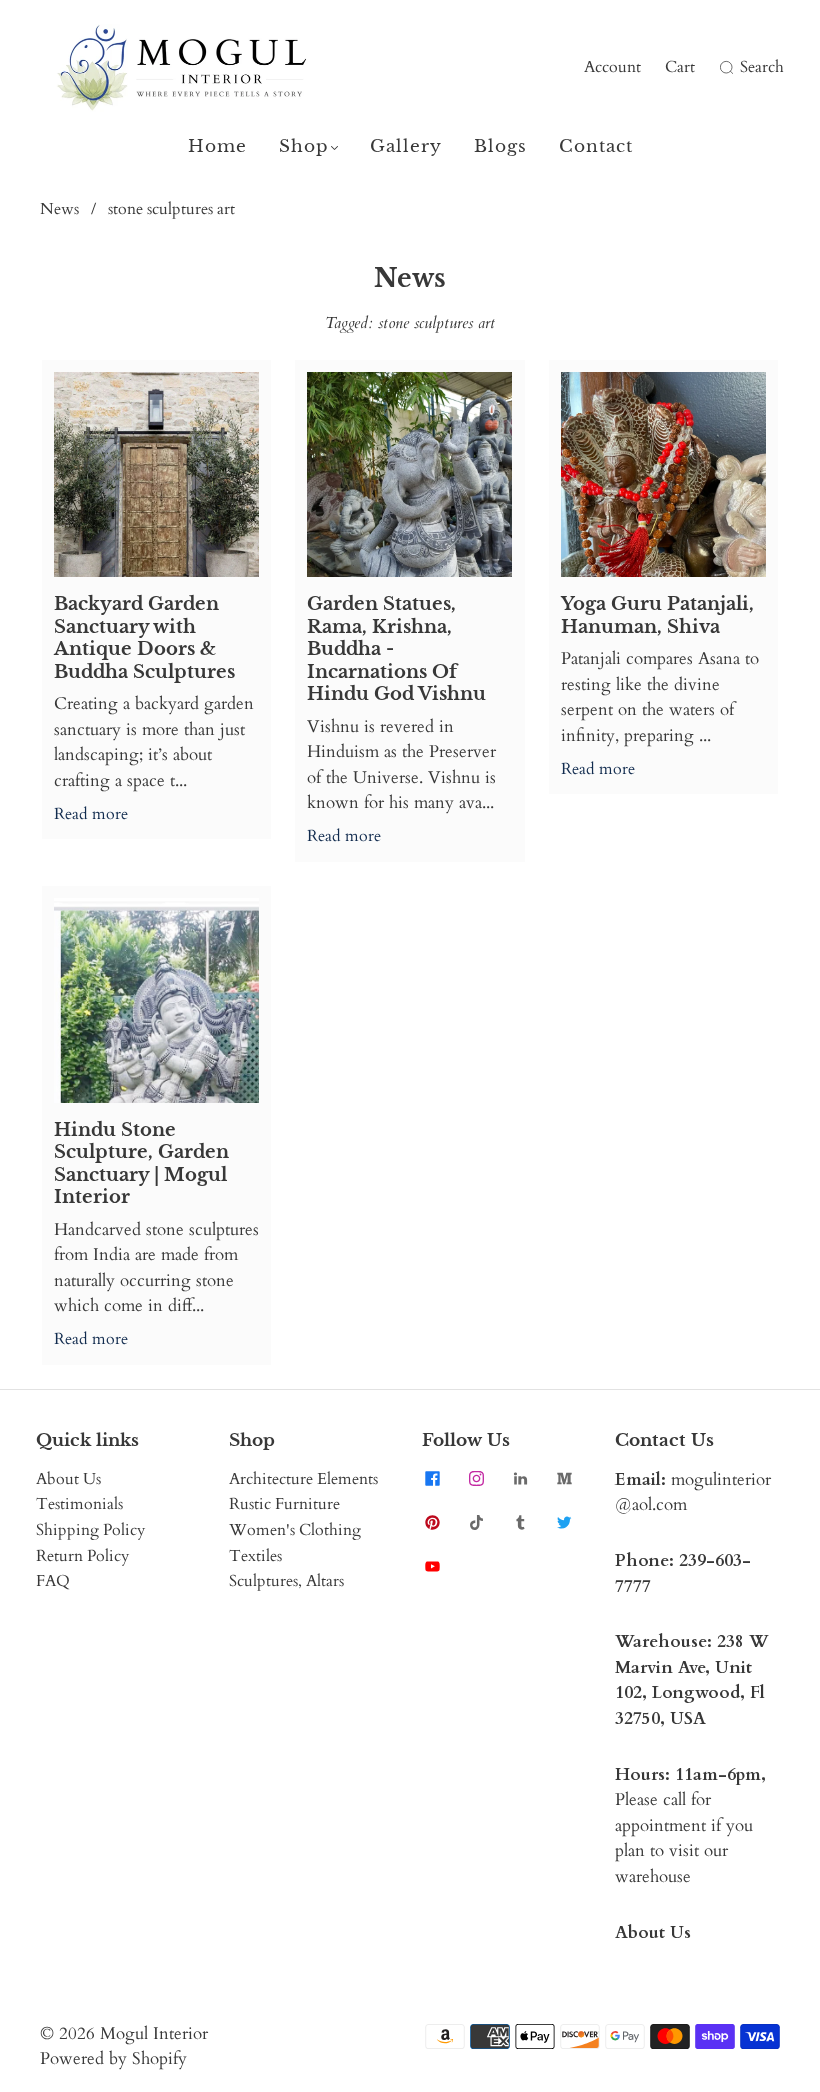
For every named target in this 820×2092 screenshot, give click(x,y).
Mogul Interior (154, 2033)
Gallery (406, 146)
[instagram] (476, 1479)
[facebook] (432, 1479)
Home (217, 146)
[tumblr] (520, 1523)
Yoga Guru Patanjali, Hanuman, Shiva (657, 615)
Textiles (255, 1556)
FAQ (53, 1581)
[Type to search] (713, 68)
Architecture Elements (303, 1479)
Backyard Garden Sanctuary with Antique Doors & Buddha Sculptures (144, 638)
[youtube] (432, 1567)
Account (612, 67)
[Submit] (724, 68)
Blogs (500, 146)
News (59, 209)
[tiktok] (476, 1523)
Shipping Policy (90, 1530)
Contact (596, 146)
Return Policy (82, 1556)
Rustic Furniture (284, 1504)
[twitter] (564, 1523)
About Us (68, 1479)
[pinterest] (432, 1523)
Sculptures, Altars (286, 1581)
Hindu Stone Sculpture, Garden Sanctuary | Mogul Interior (141, 1164)
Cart (680, 67)
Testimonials (79, 1504)
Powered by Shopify (113, 2058)
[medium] (564, 1479)
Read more (91, 814)
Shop (304, 146)
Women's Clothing (295, 1530)
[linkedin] (520, 1479)
